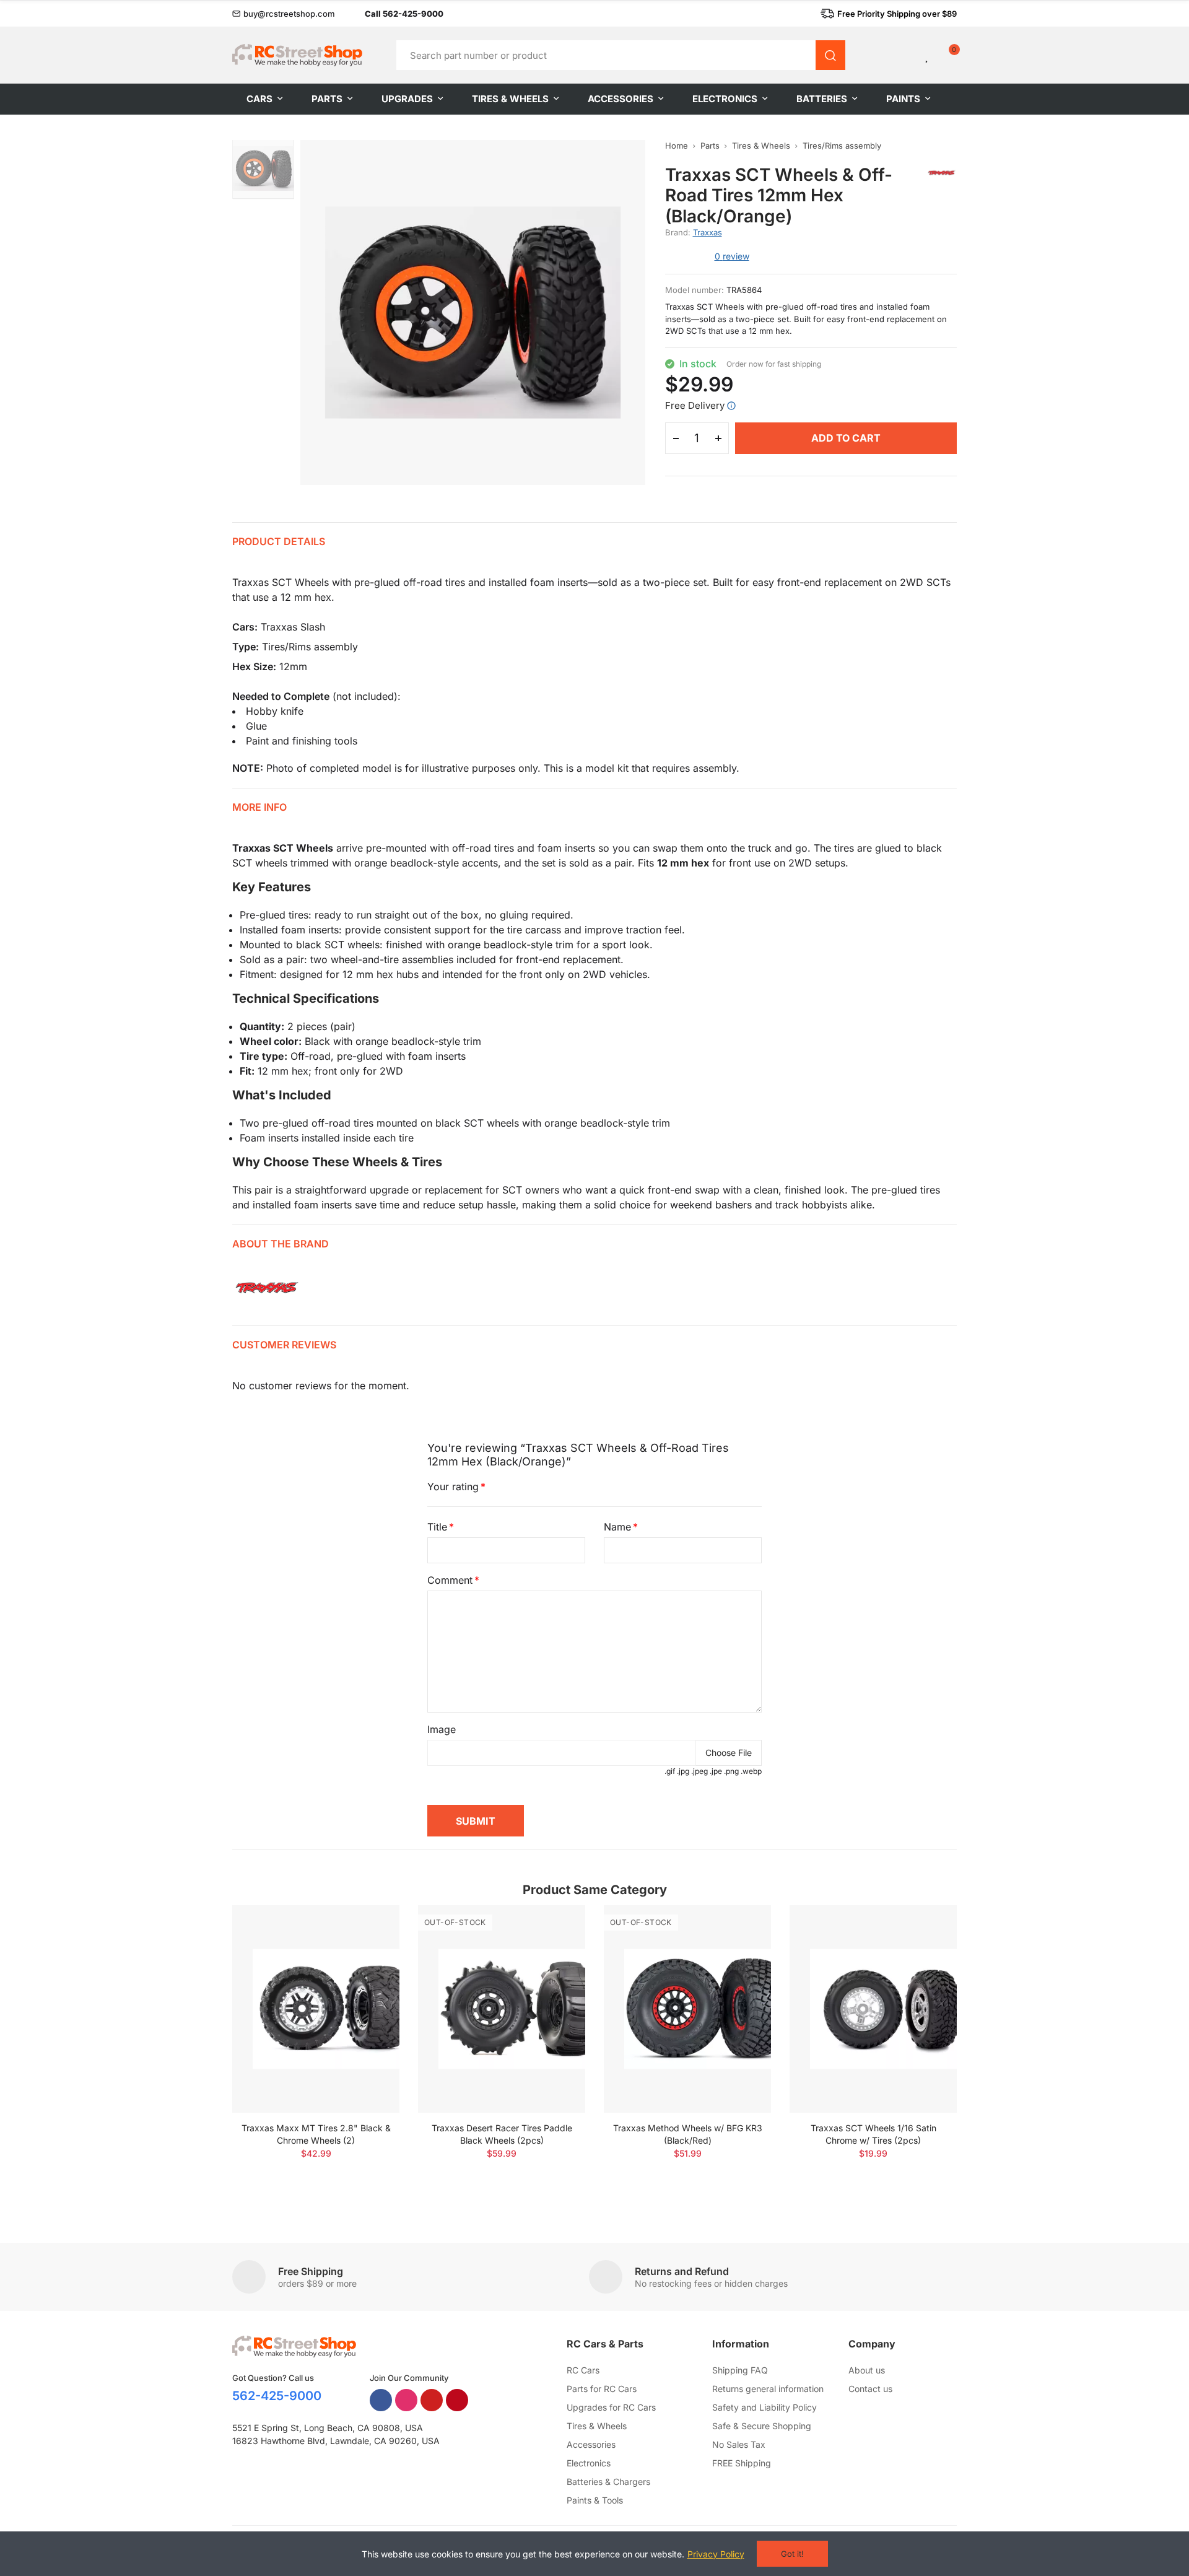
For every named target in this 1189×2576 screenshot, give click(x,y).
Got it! (792, 2554)
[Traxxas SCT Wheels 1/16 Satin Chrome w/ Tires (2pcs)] (873, 2009)
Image (442, 1729)
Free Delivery (695, 405)
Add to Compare (368, 1927)
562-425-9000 (277, 2396)
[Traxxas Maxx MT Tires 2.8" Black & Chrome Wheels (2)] (316, 2009)
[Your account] (907, 55)
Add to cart (846, 438)
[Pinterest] (457, 2400)
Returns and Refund (682, 2271)
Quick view (368, 1952)
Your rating (453, 1487)
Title (437, 1527)
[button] (284, 14)
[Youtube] (432, 2400)
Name (617, 1527)
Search (830, 55)
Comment (450, 1580)
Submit (476, 1821)
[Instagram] (406, 2400)
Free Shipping (311, 2271)
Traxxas (708, 232)
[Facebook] (381, 2400)
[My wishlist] (928, 55)
